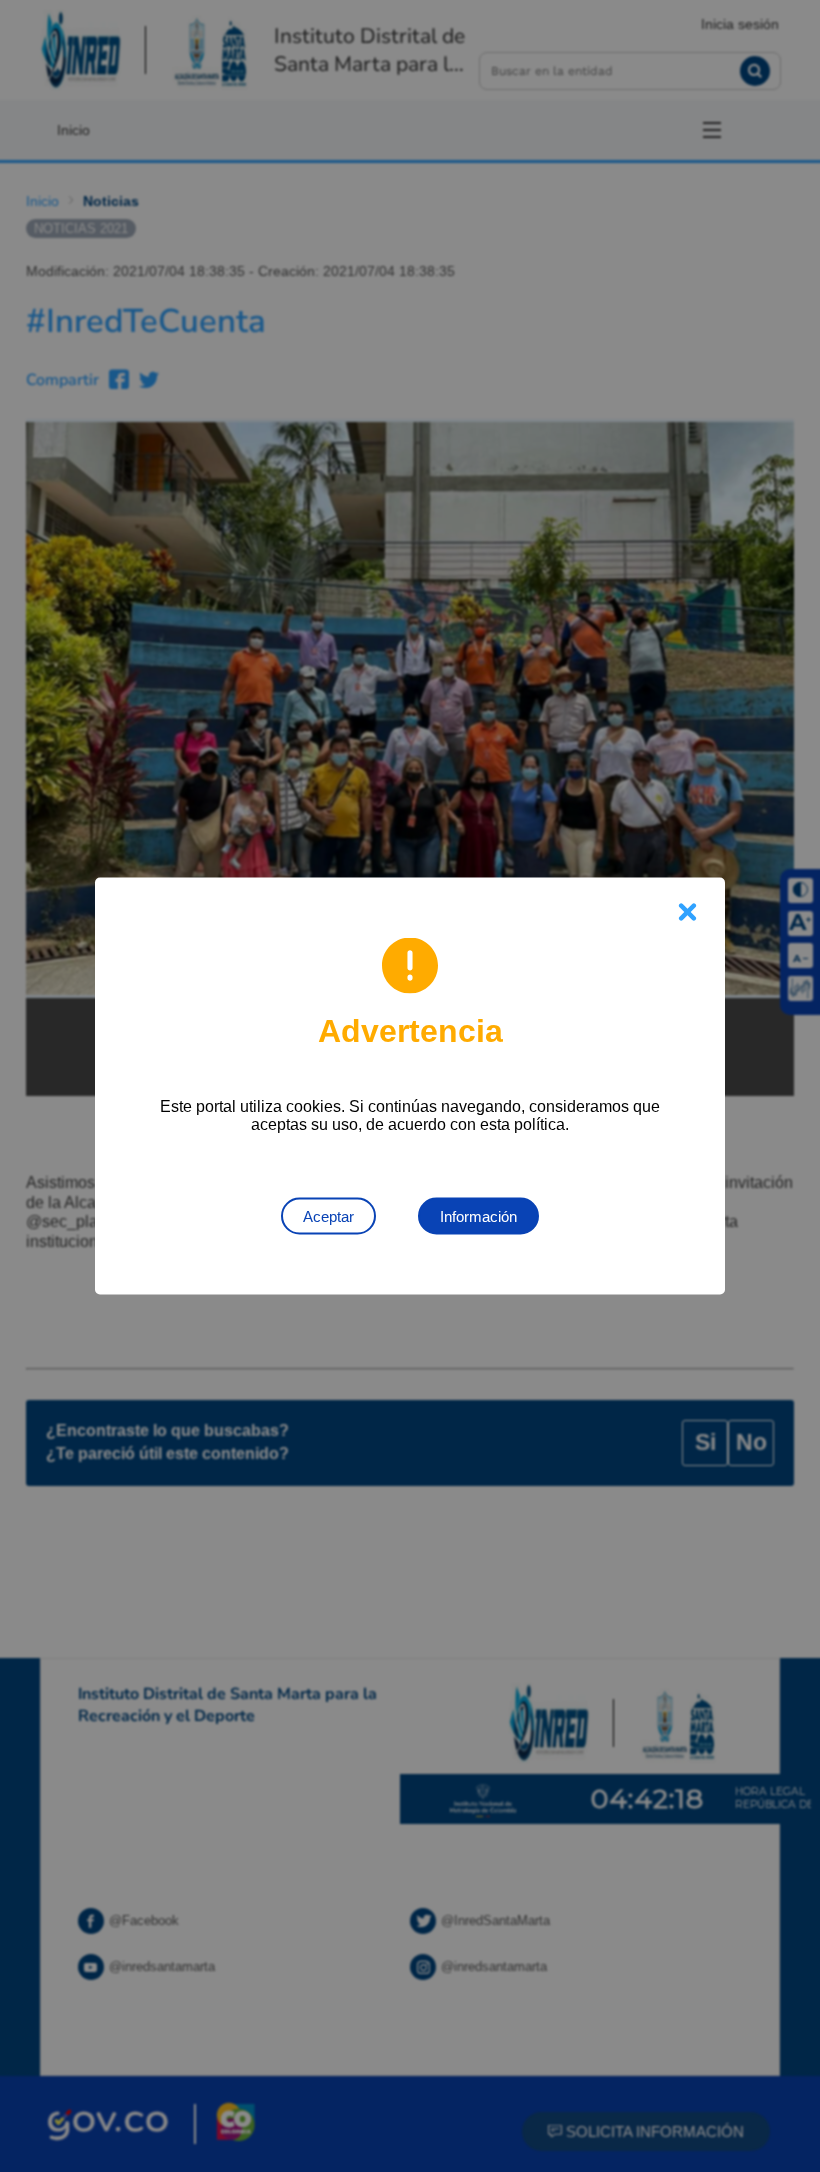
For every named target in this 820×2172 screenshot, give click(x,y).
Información (478, 1216)
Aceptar (328, 1216)
